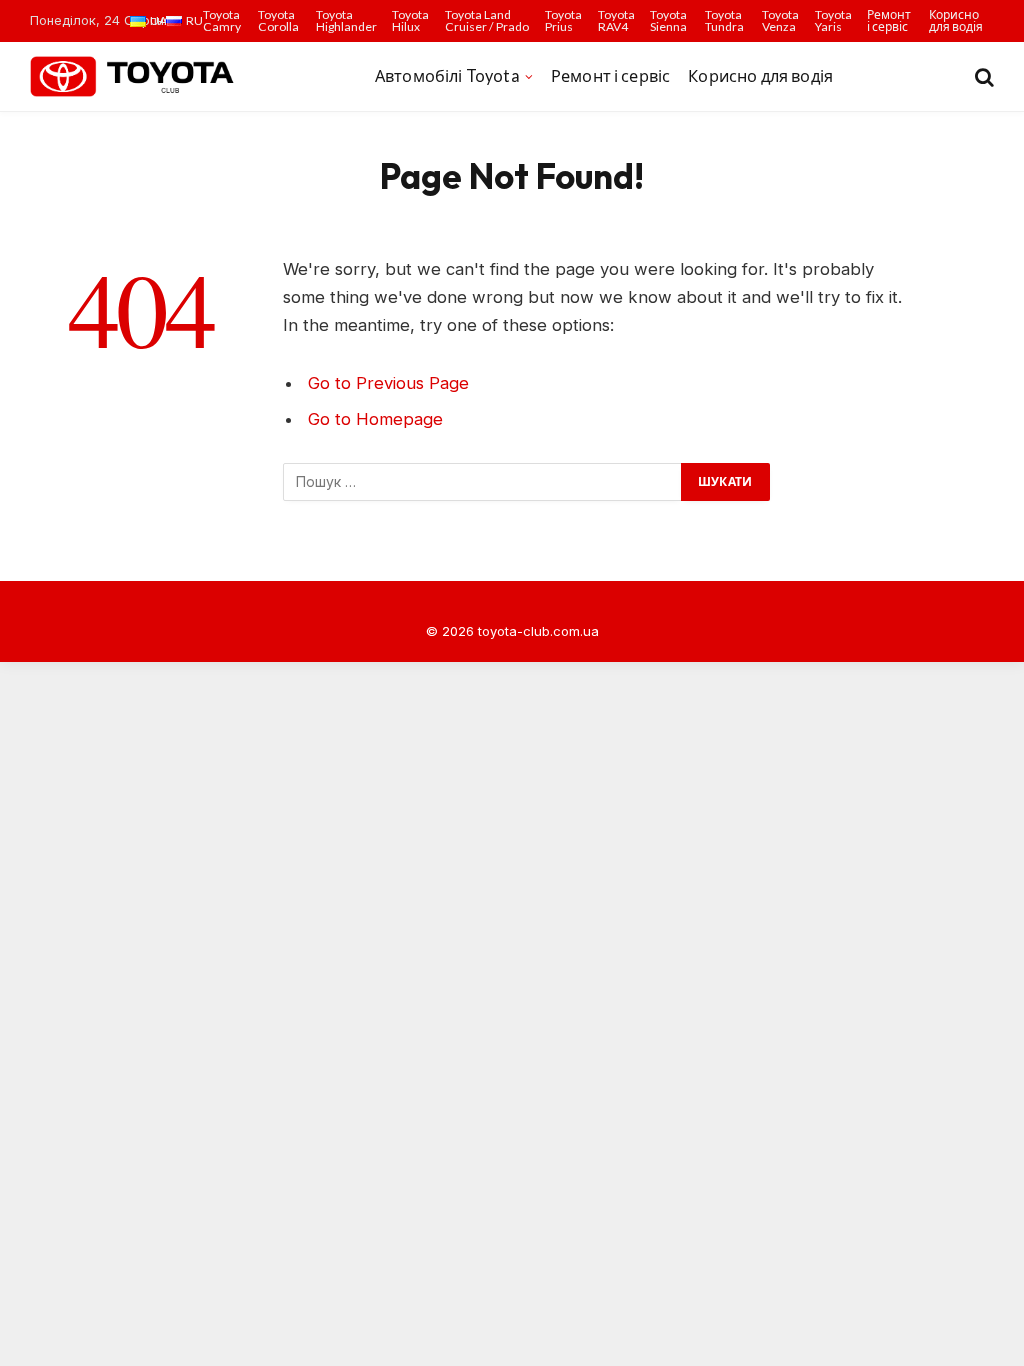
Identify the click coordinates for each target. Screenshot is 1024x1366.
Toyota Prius (563, 20)
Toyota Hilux (410, 20)
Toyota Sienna (668, 20)
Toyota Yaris (833, 20)
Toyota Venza (780, 20)
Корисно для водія (956, 20)
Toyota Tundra (724, 20)
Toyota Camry (222, 20)
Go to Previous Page (388, 383)
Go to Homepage (375, 419)
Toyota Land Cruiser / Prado (487, 20)
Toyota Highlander (346, 20)
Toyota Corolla (278, 20)
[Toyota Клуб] (133, 76)
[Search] (982, 76)
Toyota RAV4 (616, 20)
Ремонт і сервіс (889, 20)
